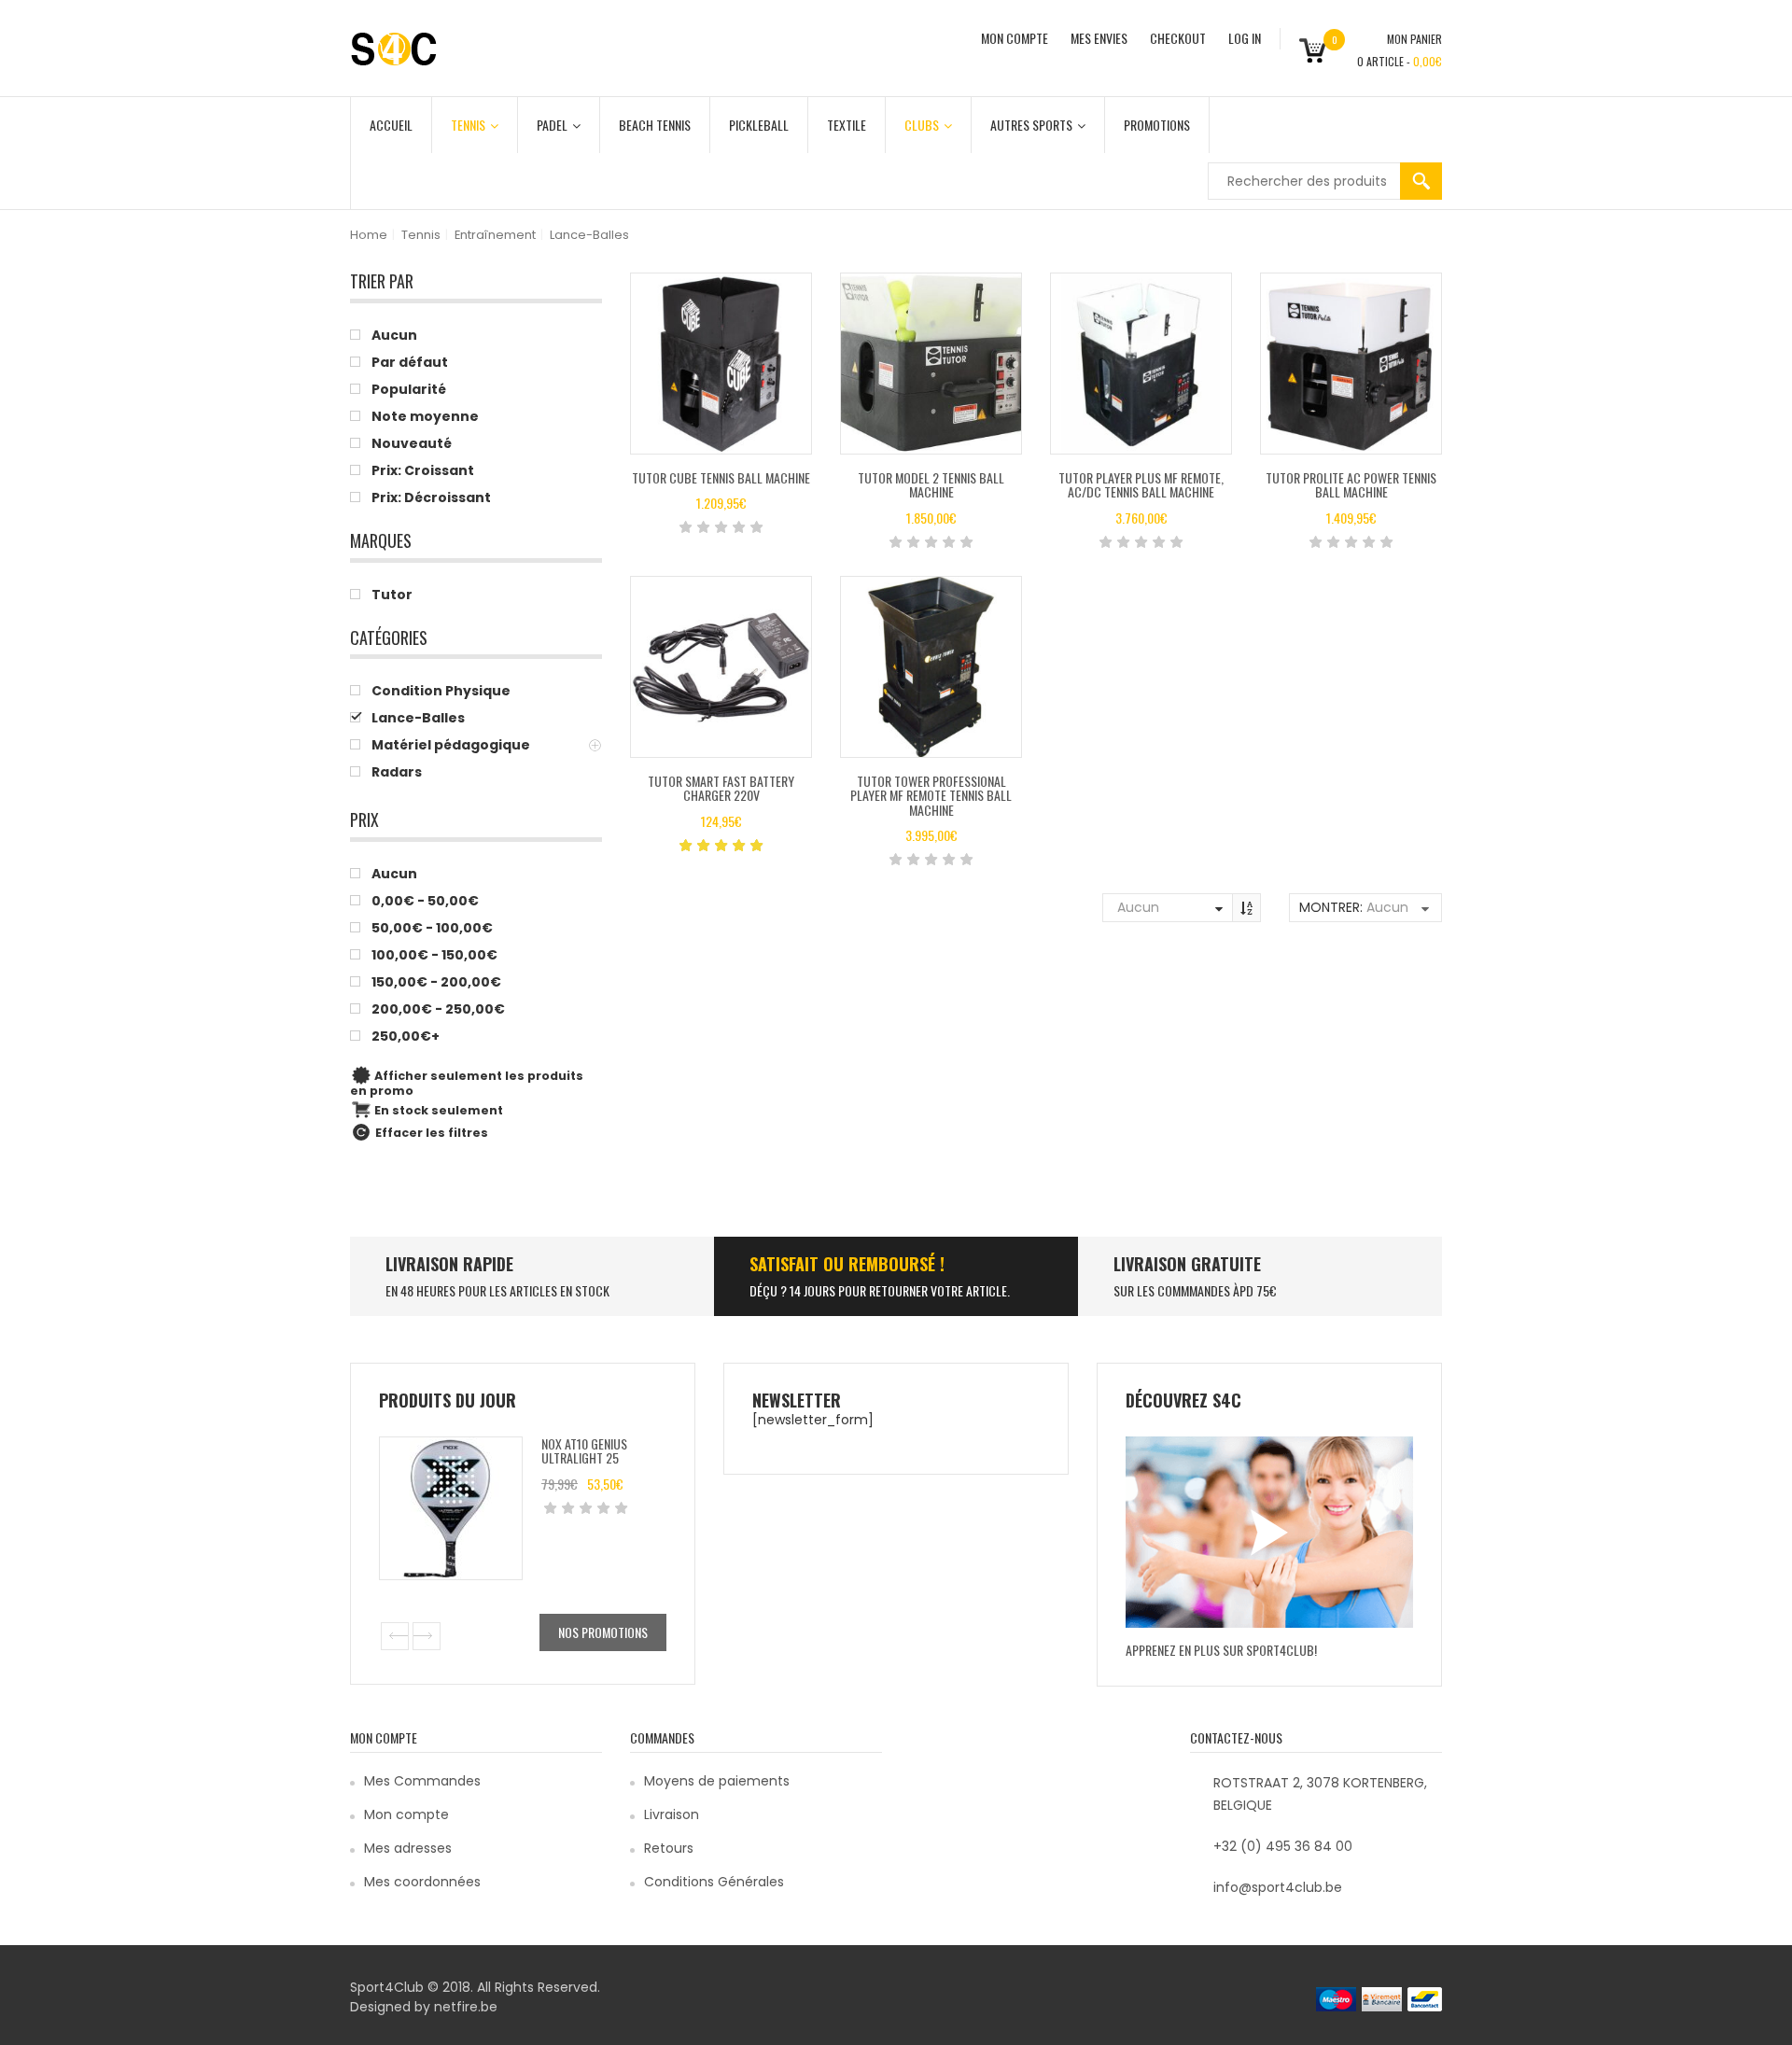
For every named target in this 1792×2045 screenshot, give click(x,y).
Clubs (922, 125)
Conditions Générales (714, 1882)
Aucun (1138, 907)
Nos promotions (603, 1632)
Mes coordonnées (422, 1882)
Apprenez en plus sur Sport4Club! (1221, 1650)
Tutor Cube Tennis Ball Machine (721, 477)
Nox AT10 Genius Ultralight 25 (584, 1450)
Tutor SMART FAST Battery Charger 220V (721, 788)
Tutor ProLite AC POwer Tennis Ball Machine (1351, 484)
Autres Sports (1031, 125)
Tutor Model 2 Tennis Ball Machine (931, 484)
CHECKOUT (1178, 38)
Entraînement (495, 235)
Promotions (1157, 125)
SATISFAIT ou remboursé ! (847, 1264)
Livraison (672, 1814)
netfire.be (466, 2007)
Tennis (468, 125)
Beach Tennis (655, 125)
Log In (1245, 38)
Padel (552, 125)
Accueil (391, 125)
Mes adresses (408, 1848)
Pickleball (759, 125)
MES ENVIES (1099, 38)
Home (369, 235)
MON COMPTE (1015, 38)
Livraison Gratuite (1187, 1264)
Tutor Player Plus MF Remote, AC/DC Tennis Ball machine (1141, 484)
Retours (669, 1848)
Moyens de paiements (717, 1781)
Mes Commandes (422, 1781)
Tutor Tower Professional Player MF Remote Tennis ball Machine (931, 795)
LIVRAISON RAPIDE (449, 1264)
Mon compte (406, 1814)
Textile (847, 125)
